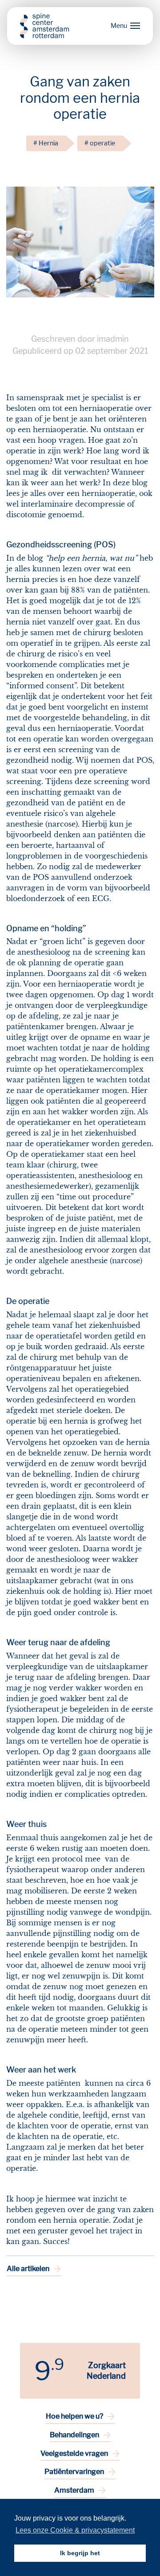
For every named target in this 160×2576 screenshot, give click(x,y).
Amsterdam (74, 2490)
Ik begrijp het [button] (80, 2553)
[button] (124, 26)
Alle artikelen (28, 2269)
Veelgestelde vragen (74, 2453)
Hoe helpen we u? (74, 2416)
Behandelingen (74, 2435)
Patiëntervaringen (74, 2472)
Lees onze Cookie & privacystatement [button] (75, 2530)
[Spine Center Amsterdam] (44, 26)
